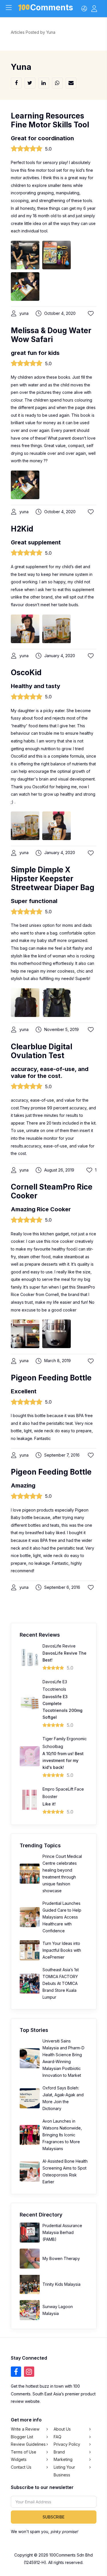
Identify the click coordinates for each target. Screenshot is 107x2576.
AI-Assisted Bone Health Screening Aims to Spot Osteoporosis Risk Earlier (65, 2171)
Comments (52, 8)
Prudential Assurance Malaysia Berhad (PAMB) (62, 2232)
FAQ (57, 2437)
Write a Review (25, 2429)
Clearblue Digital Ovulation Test (42, 1051)
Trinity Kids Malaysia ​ (62, 2284)
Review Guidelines (28, 2444)
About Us (62, 2429)
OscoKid (26, 672)
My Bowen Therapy (61, 2258)
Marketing (63, 2459)
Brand (59, 2452)
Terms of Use (24, 2452)
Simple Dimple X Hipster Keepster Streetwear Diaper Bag (53, 879)
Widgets (19, 2459)
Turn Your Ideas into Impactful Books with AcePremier (62, 1950)
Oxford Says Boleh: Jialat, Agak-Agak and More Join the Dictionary (63, 2098)
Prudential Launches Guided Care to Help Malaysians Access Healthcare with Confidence (62, 1917)
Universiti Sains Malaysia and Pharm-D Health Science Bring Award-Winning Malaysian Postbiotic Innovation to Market (63, 2058)
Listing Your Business (64, 2471)
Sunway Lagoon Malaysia (58, 2310)
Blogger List (22, 2437)
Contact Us (21, 2467)
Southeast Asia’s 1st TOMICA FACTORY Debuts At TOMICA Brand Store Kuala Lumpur (61, 1983)
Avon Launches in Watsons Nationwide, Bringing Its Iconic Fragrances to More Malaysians (62, 2135)
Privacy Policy (67, 2444)
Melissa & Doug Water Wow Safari (51, 335)
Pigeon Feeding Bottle (51, 1378)
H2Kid (22, 529)
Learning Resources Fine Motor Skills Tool (50, 120)
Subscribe (53, 2517)
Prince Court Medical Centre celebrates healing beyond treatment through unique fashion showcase (62, 1873)
